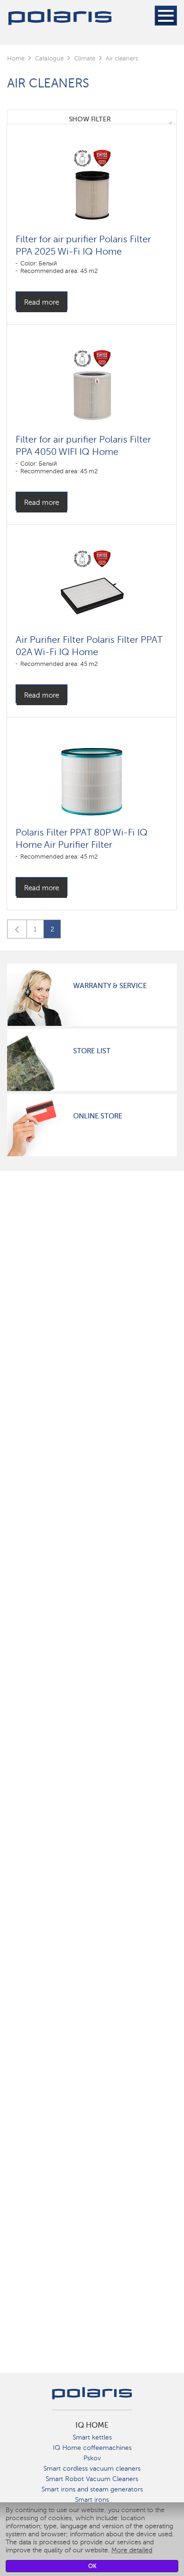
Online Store (98, 1116)
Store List (92, 1051)
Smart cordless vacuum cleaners (92, 2469)
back (17, 929)
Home (16, 58)
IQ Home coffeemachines (92, 2448)
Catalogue (49, 58)
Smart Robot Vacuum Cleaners (92, 2479)
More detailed (132, 2550)
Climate (85, 58)
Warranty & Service (110, 986)
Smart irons (92, 2500)
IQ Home (92, 2425)
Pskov (92, 2458)
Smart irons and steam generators (92, 2489)
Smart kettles (92, 2437)
